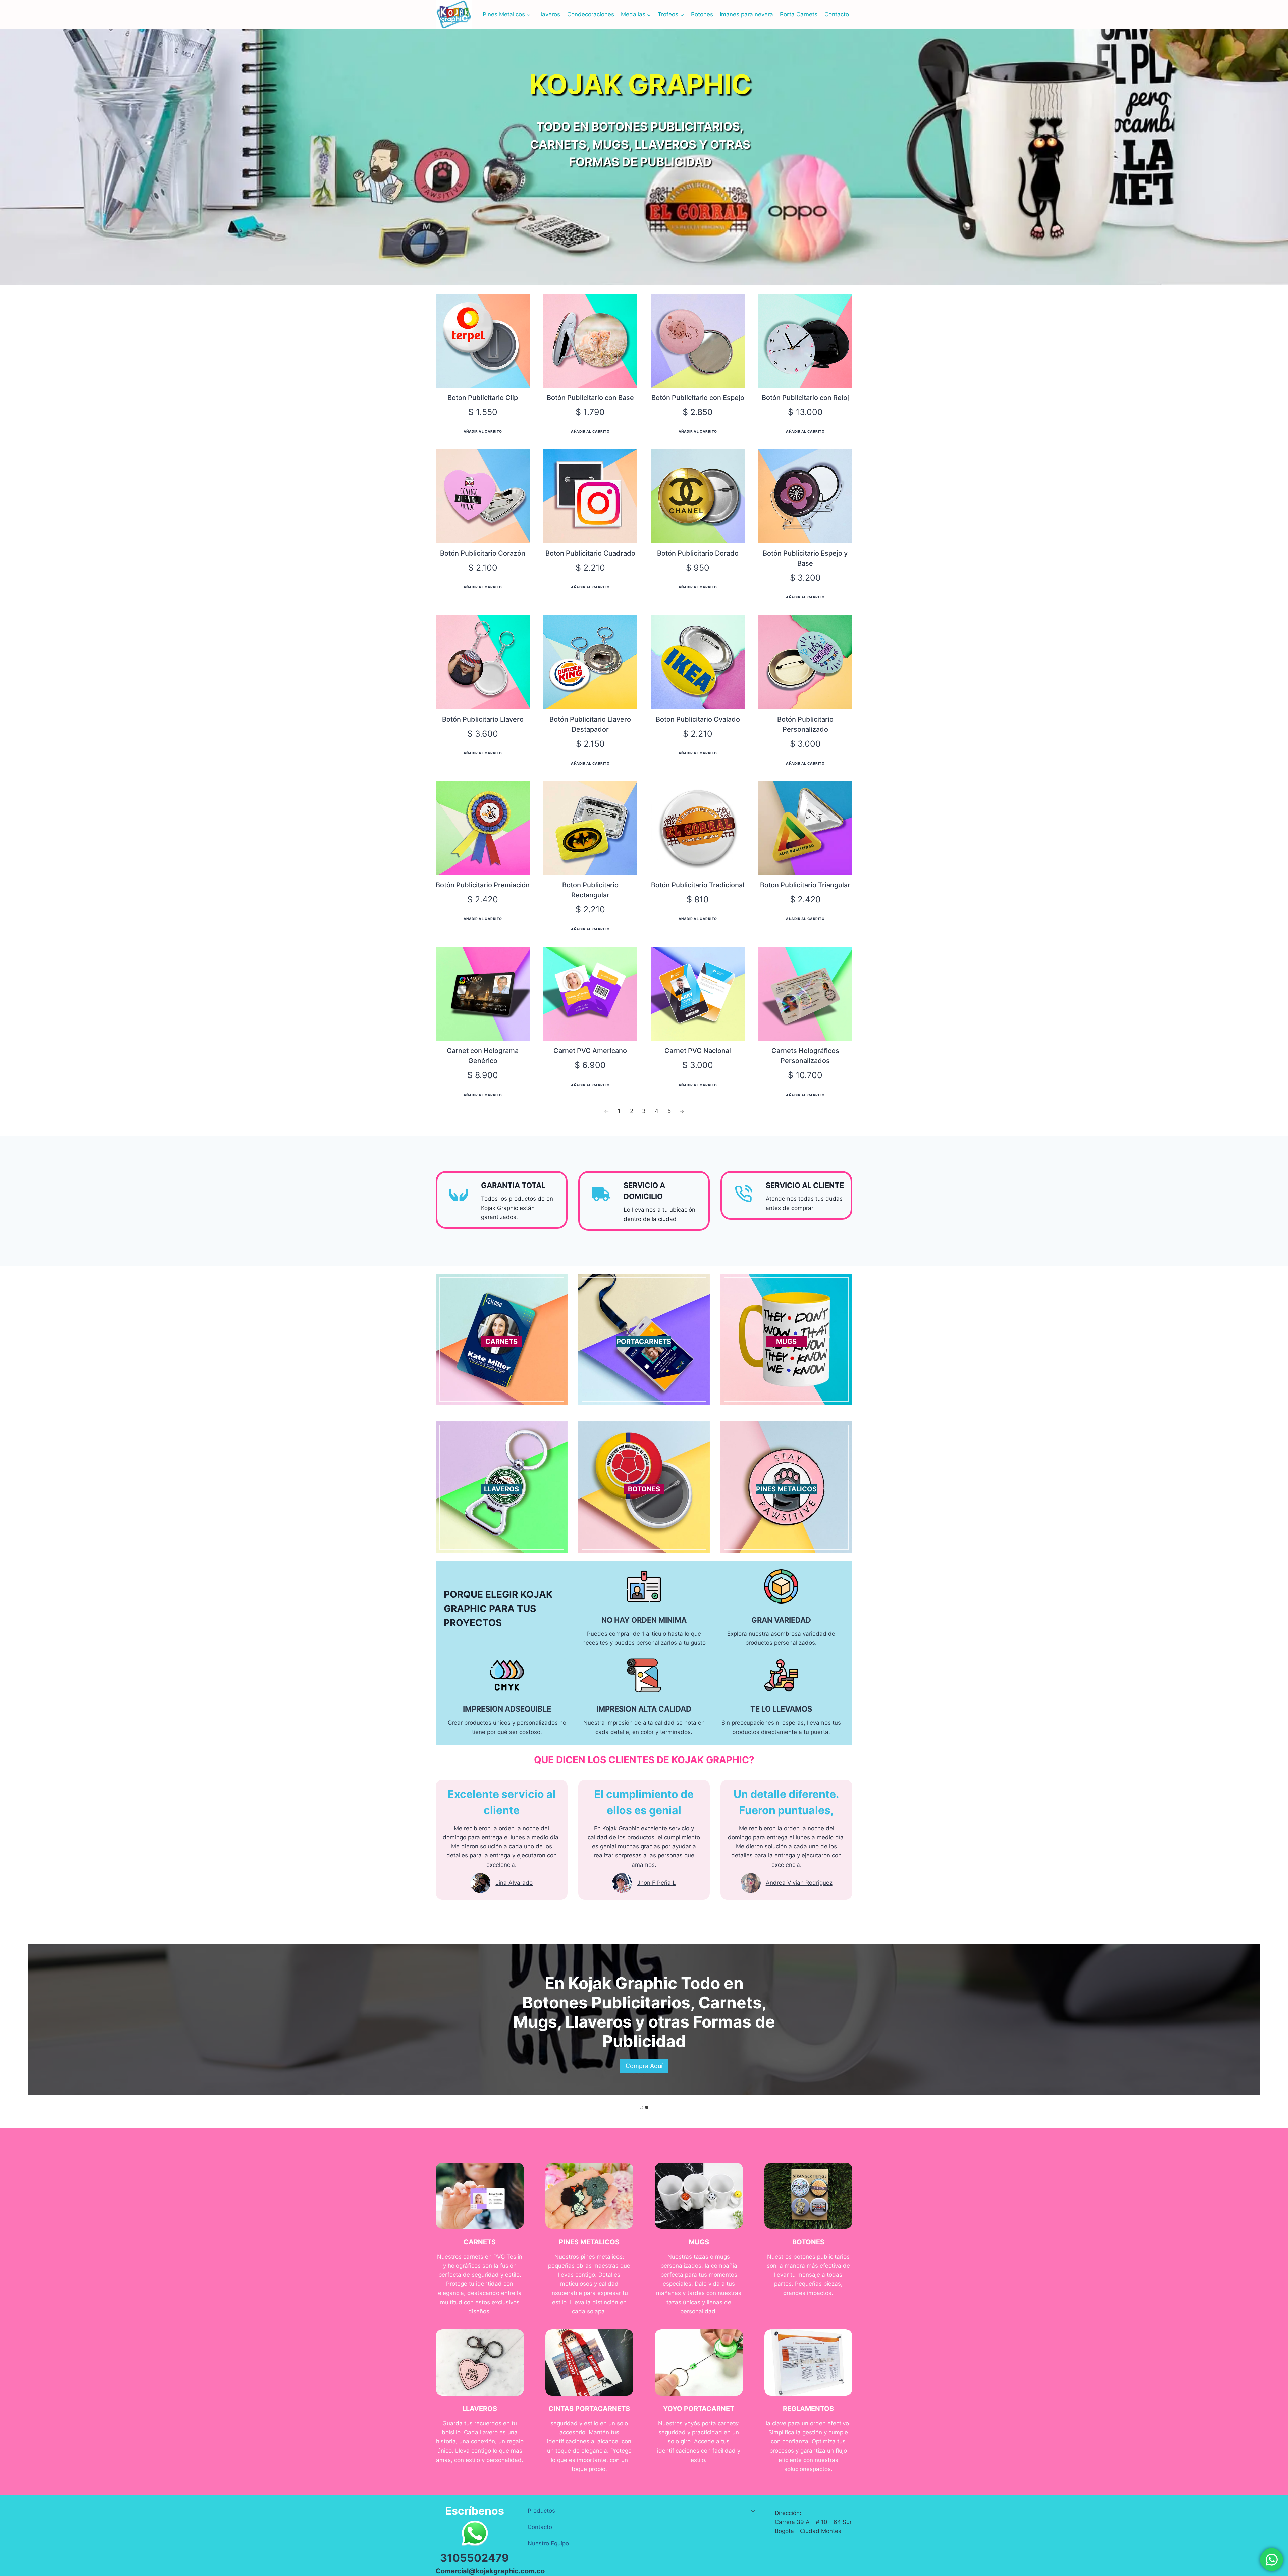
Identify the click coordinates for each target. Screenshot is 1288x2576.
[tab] (641, 2107)
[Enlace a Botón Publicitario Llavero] (483, 662)
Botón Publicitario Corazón (483, 553)
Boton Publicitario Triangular (805, 885)
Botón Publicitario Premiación (483, 885)
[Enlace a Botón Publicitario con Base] (591, 341)
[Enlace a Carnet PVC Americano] (591, 994)
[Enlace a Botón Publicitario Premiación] (483, 828)
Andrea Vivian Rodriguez (799, 1883)
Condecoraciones (591, 14)
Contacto (837, 14)
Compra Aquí (501, 1353)
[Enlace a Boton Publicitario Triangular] (806, 828)
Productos (541, 2511)
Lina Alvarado (514, 1883)
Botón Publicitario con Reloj (805, 398)
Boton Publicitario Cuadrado (590, 553)
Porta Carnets (799, 14)
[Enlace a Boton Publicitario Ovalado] (698, 662)
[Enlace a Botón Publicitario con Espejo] (698, 341)
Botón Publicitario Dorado (698, 553)
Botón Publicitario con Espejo (698, 398)
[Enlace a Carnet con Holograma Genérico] (483, 994)
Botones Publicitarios (606, 2003)
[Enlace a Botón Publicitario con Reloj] (806, 341)
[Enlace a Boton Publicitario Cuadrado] (591, 496)
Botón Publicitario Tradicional (698, 885)
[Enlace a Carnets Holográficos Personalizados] (806, 994)
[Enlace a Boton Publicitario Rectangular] (591, 828)
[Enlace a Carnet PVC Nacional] (698, 994)
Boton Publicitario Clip (483, 398)
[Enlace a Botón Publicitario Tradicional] (698, 828)
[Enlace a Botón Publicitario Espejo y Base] (806, 496)
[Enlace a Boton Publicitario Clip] (483, 341)
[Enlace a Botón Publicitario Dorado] (698, 496)
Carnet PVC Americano (590, 1051)
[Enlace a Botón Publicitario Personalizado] (806, 662)
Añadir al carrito (483, 431)
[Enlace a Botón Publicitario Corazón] (483, 496)
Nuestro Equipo (548, 2543)
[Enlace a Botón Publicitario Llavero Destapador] (591, 662)
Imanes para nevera (746, 14)
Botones (702, 14)
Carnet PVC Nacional (698, 1051)
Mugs (535, 2022)
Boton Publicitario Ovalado (698, 719)
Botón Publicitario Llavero (483, 719)
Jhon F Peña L (657, 1883)
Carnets (730, 2003)
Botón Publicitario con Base (590, 398)
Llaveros (549, 14)
